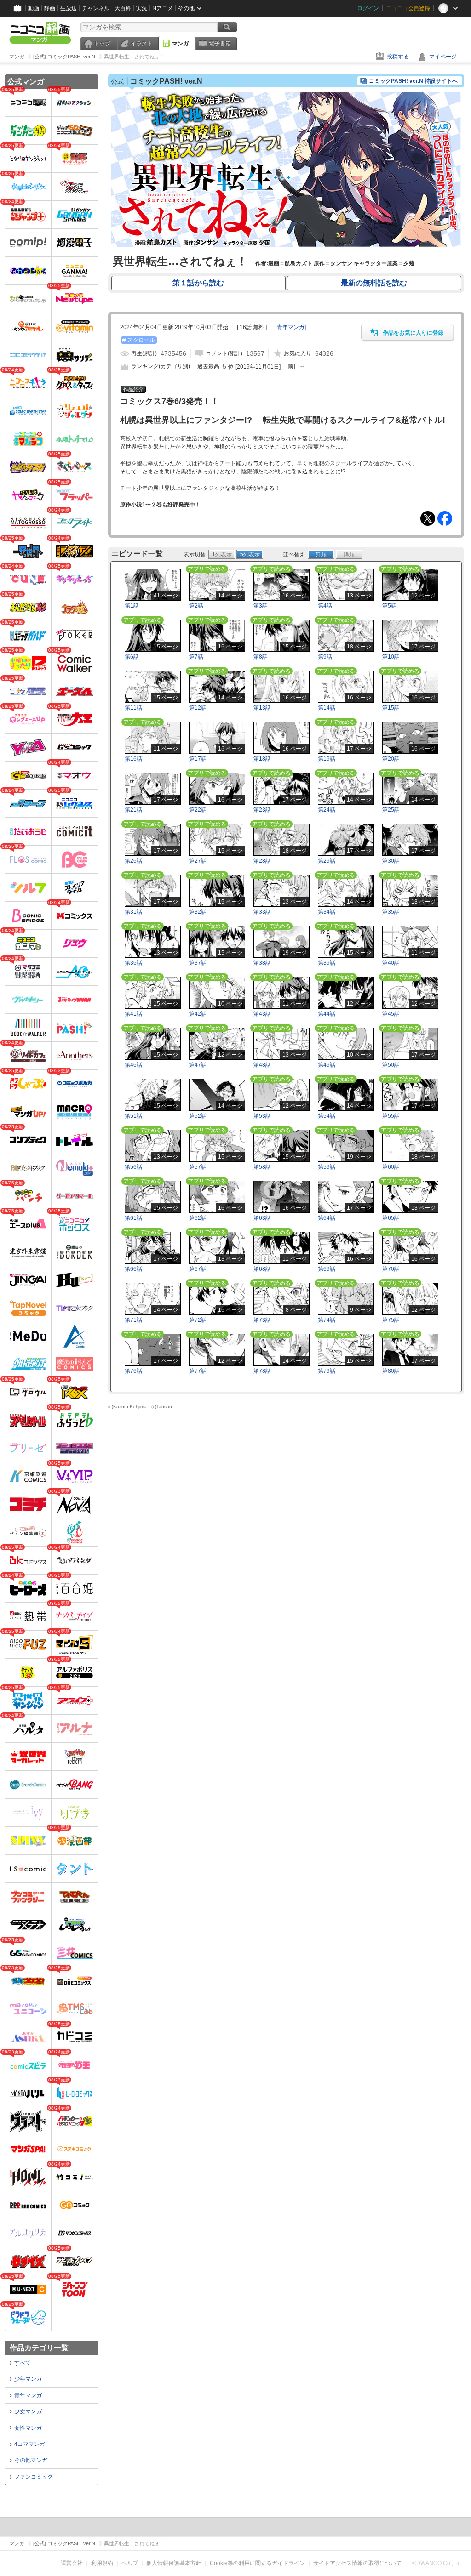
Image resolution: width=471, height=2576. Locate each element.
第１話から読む (198, 283)
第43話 (262, 1014)
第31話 (133, 912)
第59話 (327, 1167)
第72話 (198, 1320)
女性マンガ (28, 2428)
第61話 (133, 1218)
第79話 (327, 1371)
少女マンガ (28, 2411)
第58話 (262, 1167)
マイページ (443, 57)
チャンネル (96, 8)
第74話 (327, 1320)
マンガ (180, 44)
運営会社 (72, 2563)
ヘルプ (130, 2563)
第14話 (327, 708)
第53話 (262, 1116)
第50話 (391, 1065)
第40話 (391, 963)
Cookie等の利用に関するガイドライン (257, 2563)
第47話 (198, 1065)
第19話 (327, 759)
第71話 (133, 1320)
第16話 (133, 759)
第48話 (262, 1065)
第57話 (198, 1167)
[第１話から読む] (286, 245)
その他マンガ (31, 2460)
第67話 (198, 1269)
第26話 (133, 861)
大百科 (123, 8)
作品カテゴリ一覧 (39, 2348)
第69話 (327, 1269)
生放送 (69, 8)
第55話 (391, 1116)
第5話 (389, 606)
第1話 (132, 606)
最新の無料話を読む (374, 283)
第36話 (133, 963)
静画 (50, 8)
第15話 (391, 708)
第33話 (262, 912)
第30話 (391, 861)
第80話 (391, 1371)
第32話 (198, 912)
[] (291, 327)
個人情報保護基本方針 (174, 2563)
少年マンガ (28, 2379)
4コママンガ (30, 2444)
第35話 (391, 912)
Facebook (445, 518)
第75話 (391, 1320)
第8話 (261, 657)
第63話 (262, 1218)
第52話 (198, 1116)
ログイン (368, 8)
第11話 (133, 708)
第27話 (198, 861)
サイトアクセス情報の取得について (357, 2563)
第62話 (198, 1218)
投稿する (398, 57)
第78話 (262, 1371)
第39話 (327, 963)
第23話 (262, 810)
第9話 (325, 657)
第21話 (133, 810)
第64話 (327, 1218)
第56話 (133, 1167)
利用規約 (102, 2563)
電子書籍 (220, 44)
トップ (102, 44)
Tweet (428, 518)
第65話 (391, 1218)
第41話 (133, 1014)
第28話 (262, 861)
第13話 (262, 708)
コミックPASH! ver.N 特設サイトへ (413, 81)
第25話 (391, 810)
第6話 (132, 657)
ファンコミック (34, 2477)
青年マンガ (28, 2395)
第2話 (196, 606)
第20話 (391, 759)
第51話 (133, 1116)
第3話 (261, 606)
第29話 (327, 861)
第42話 (198, 1014)
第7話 (196, 657)
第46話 (133, 1065)
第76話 (133, 1371)
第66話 (133, 1269)
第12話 (198, 708)
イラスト (142, 44)
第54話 (327, 1116)
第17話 (198, 759)
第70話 (391, 1269)
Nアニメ (163, 8)
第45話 (391, 1014)
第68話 (262, 1269)
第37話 (198, 963)
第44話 (327, 1014)
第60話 (391, 1167)
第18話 (262, 759)
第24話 (327, 810)
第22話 (198, 810)
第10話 (391, 657)
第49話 (327, 1065)
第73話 (262, 1320)
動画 (34, 8)
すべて (23, 2363)
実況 (142, 8)
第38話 (262, 963)
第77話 (198, 1371)
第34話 (327, 912)
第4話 (325, 606)
